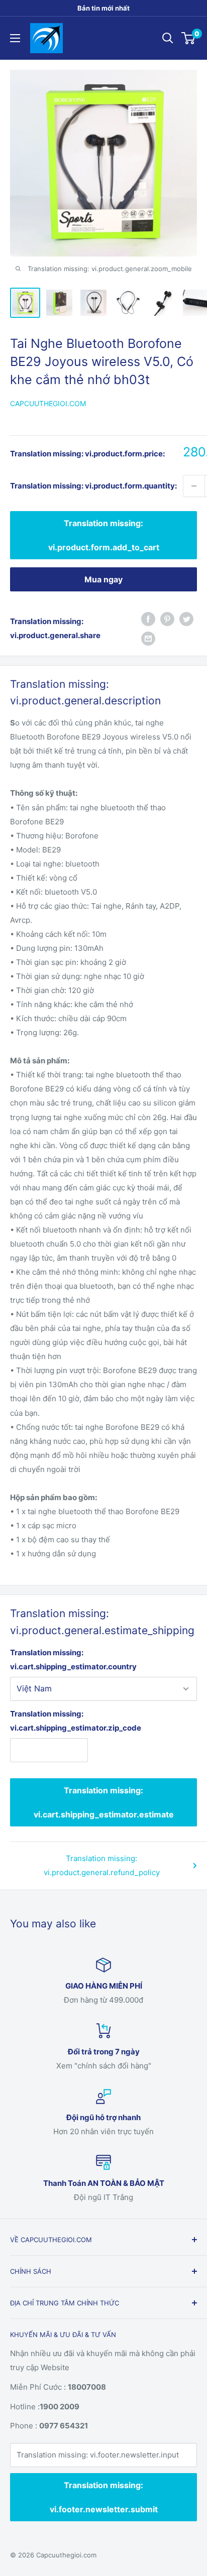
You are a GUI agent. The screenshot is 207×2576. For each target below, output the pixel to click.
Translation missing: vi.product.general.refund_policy (102, 1865)
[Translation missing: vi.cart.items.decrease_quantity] (194, 486)
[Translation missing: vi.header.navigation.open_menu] (15, 38)
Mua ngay (103, 579)
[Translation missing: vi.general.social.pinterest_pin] (167, 619)
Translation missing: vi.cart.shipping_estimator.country (73, 1660)
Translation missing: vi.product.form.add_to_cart (104, 535)
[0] (189, 38)
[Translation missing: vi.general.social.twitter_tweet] (186, 619)
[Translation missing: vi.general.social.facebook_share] (148, 619)
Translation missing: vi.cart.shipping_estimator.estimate (104, 1802)
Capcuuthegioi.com (48, 403)
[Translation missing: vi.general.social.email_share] (148, 638)
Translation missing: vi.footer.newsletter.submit (104, 2497)
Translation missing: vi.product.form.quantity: (93, 486)
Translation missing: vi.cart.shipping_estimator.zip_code (49, 1721)
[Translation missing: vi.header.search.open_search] (168, 38)
